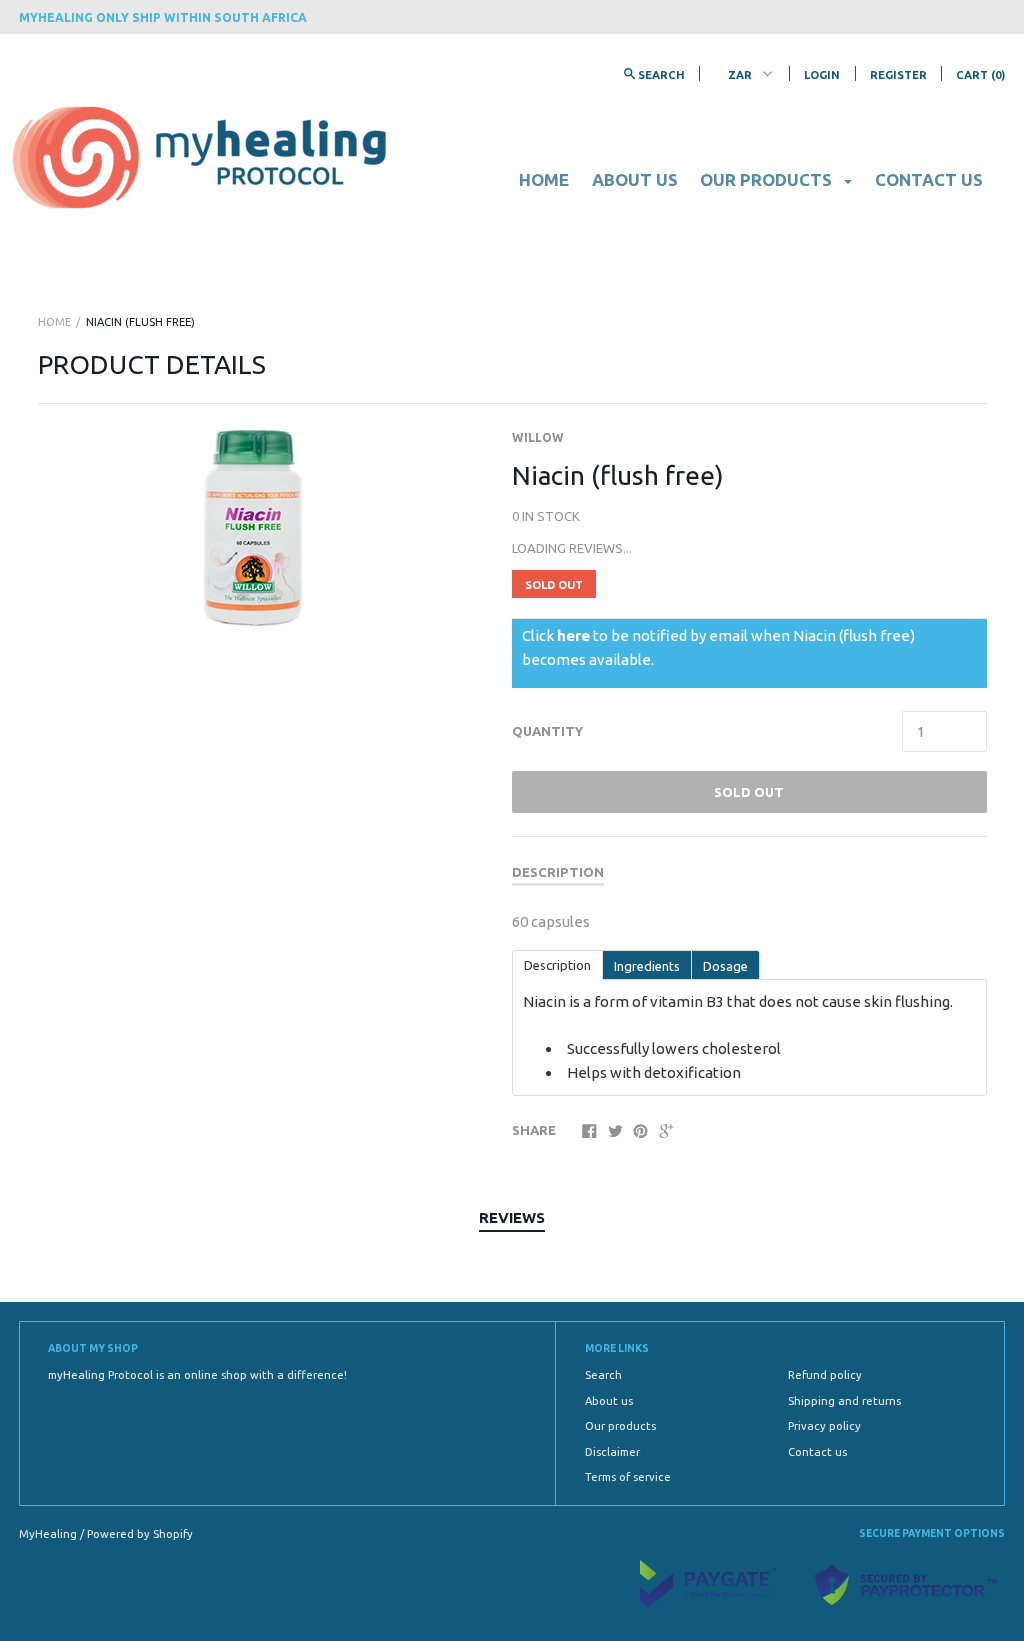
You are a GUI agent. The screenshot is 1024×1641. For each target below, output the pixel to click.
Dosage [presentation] (725, 966)
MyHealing (49, 1534)
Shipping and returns (844, 1401)
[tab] (557, 964)
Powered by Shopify (140, 1534)
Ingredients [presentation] (647, 966)
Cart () (980, 75)
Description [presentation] (557, 965)
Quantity (547, 731)
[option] (253, 528)
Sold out (749, 792)
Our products (620, 1426)
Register (898, 75)
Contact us (929, 179)
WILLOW (538, 437)
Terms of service (628, 1477)
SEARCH (660, 75)
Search (603, 1375)
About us (635, 179)
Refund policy (825, 1375)
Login (822, 75)
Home (544, 179)
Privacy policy (824, 1426)
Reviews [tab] (512, 1217)
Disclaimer (612, 1452)
